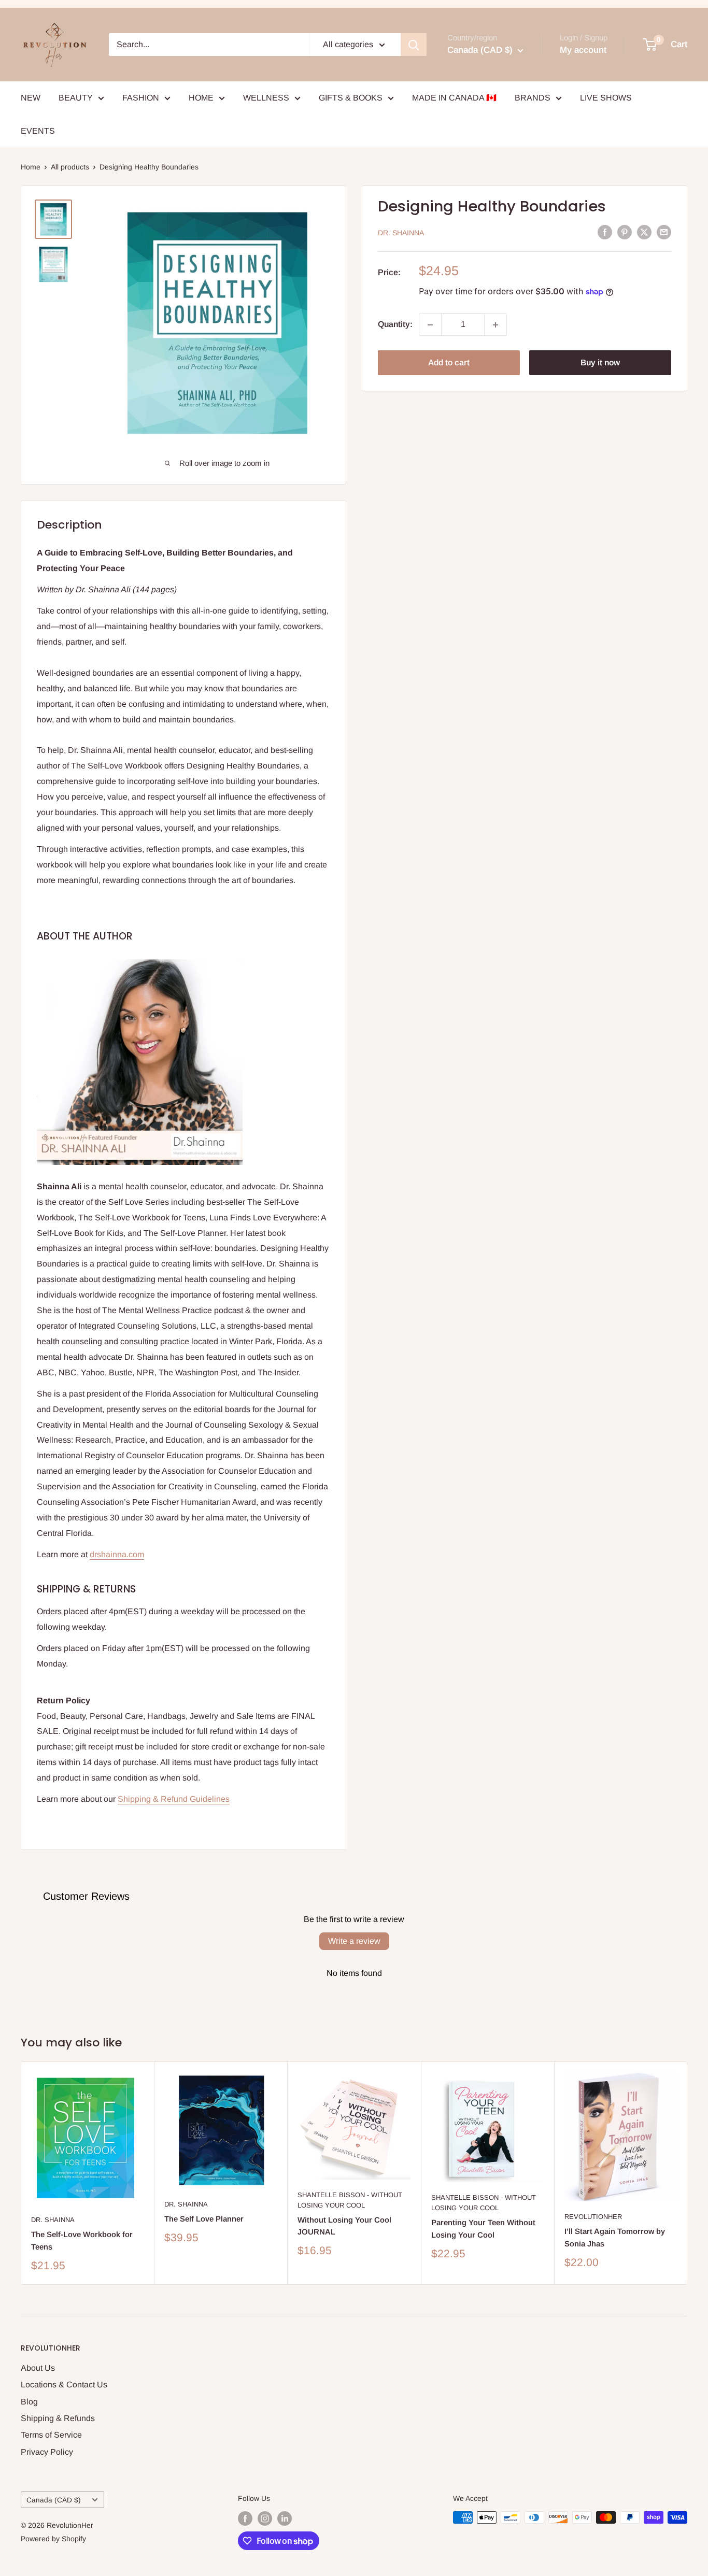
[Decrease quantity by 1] (430, 325)
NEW (31, 98)
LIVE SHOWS (606, 98)
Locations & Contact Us (64, 2385)
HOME (201, 98)
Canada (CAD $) (54, 2500)
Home (31, 167)
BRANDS (533, 98)
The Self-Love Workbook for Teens (82, 2241)
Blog (29, 2402)
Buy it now (600, 363)
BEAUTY (76, 98)
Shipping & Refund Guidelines (174, 1799)
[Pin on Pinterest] (625, 232)
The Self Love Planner (204, 2219)
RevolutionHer (593, 2217)
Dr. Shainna (401, 233)
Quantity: (395, 325)
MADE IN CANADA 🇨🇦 (454, 98)
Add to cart (449, 363)
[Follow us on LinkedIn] (285, 2518)
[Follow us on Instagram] (265, 2518)
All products (70, 167)
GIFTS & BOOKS (351, 98)
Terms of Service (51, 2435)
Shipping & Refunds (58, 2418)
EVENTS (38, 131)
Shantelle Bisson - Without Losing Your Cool (350, 2200)
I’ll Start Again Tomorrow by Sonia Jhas (615, 2238)
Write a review (354, 1941)
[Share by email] (664, 232)
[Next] (688, 2173)
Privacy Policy (47, 2452)
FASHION (141, 98)
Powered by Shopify (53, 2539)
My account (583, 50)
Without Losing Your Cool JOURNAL (344, 2226)
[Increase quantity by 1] (495, 325)
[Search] (414, 45)
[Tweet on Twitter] (644, 232)
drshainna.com (117, 1554)
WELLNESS (266, 98)
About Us (38, 2368)
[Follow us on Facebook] (245, 2518)
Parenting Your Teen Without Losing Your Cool (483, 2229)
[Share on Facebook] (605, 232)
